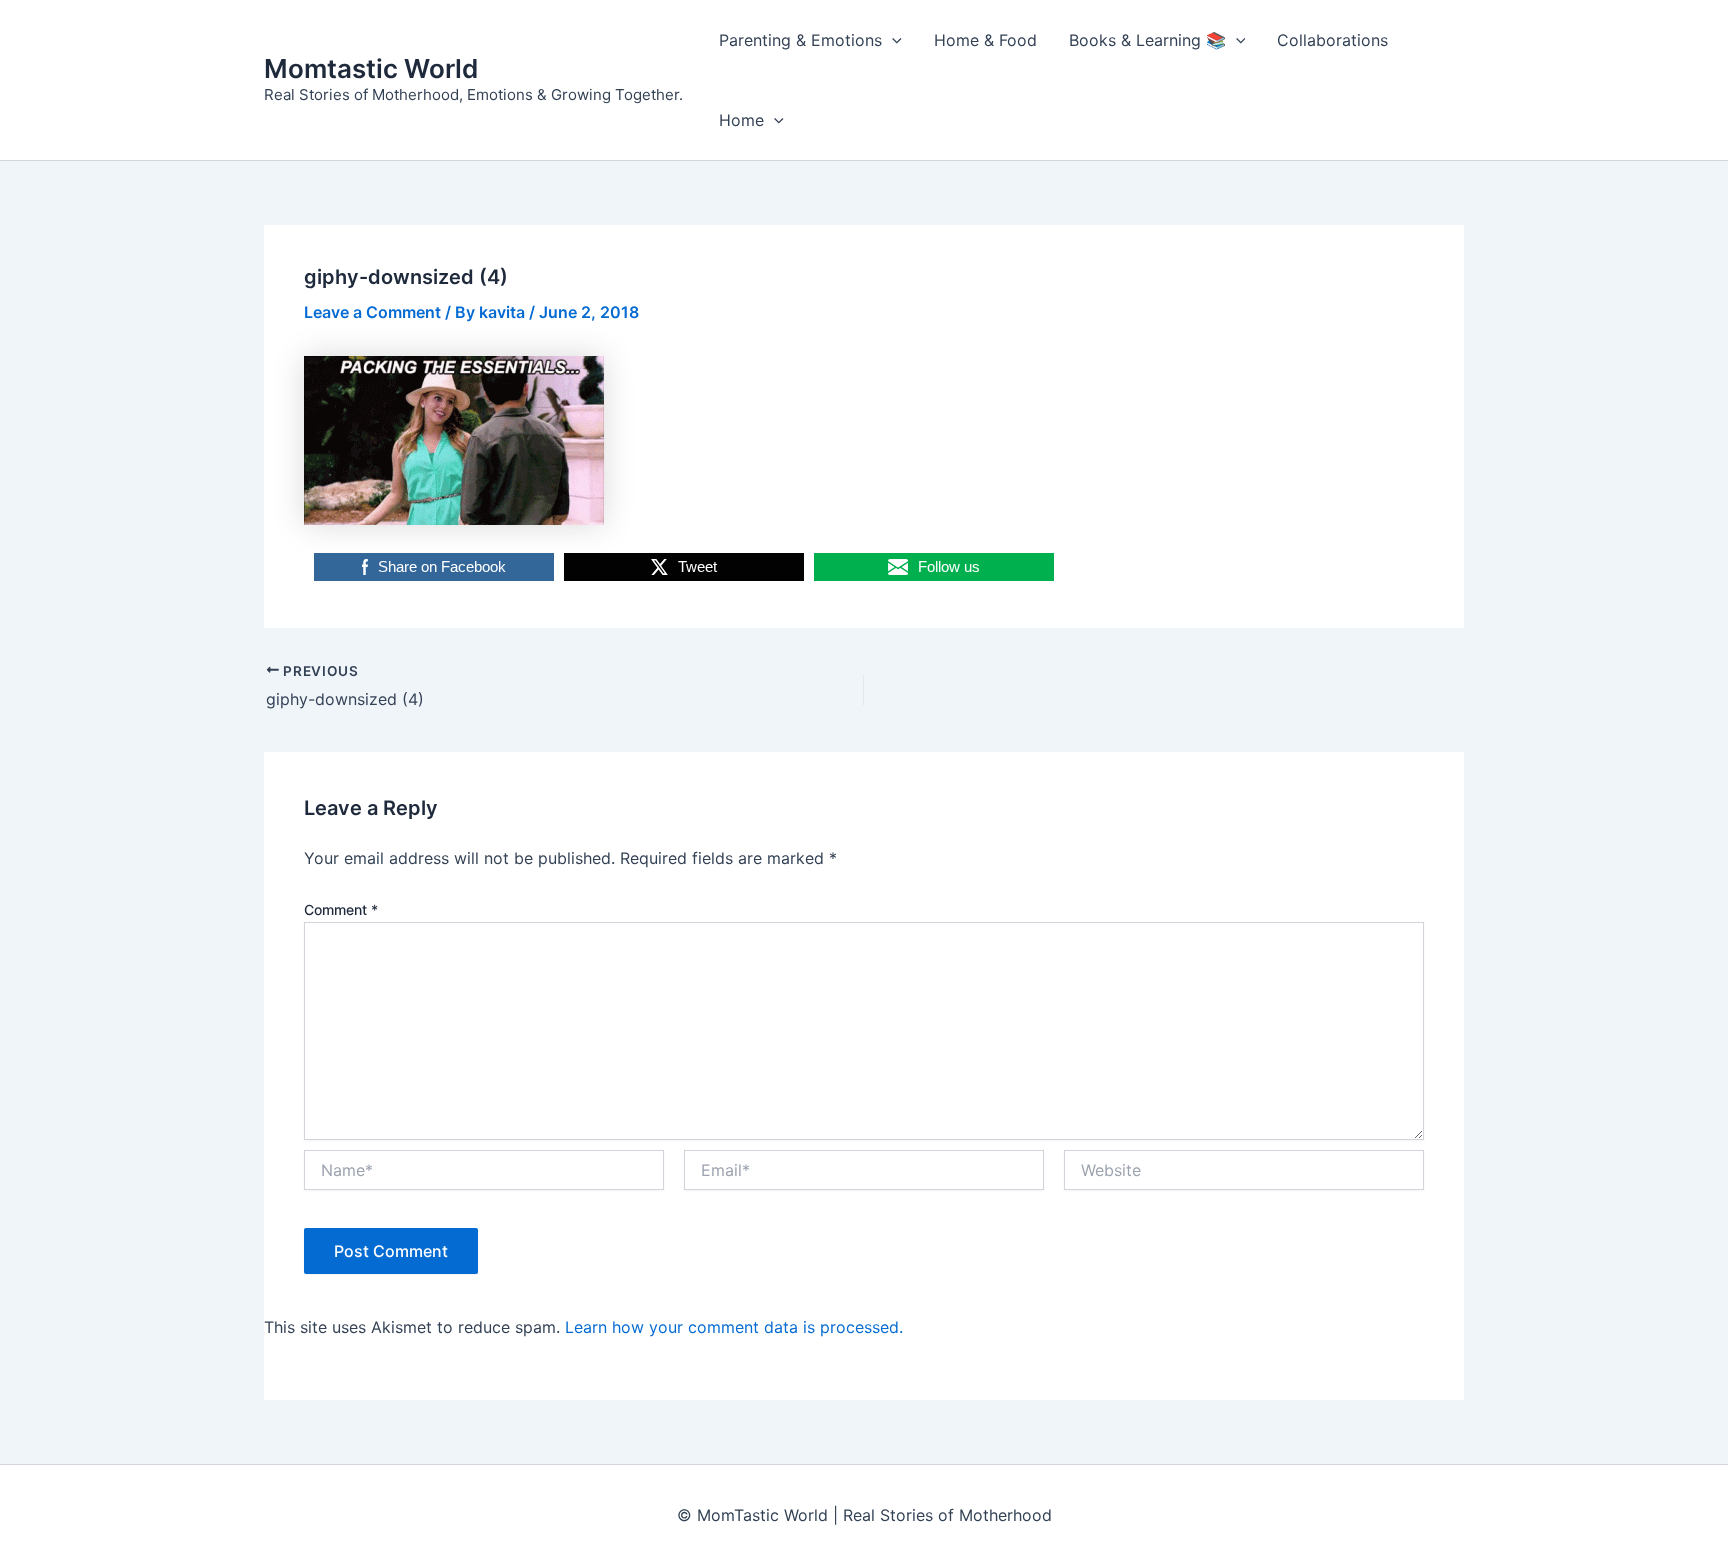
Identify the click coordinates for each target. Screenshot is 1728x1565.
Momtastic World (371, 68)
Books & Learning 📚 (1147, 40)
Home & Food (985, 40)
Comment (341, 909)
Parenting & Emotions (800, 40)
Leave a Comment (372, 312)
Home (741, 120)
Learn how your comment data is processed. (734, 1327)
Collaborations (1332, 40)
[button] (892, 40)
